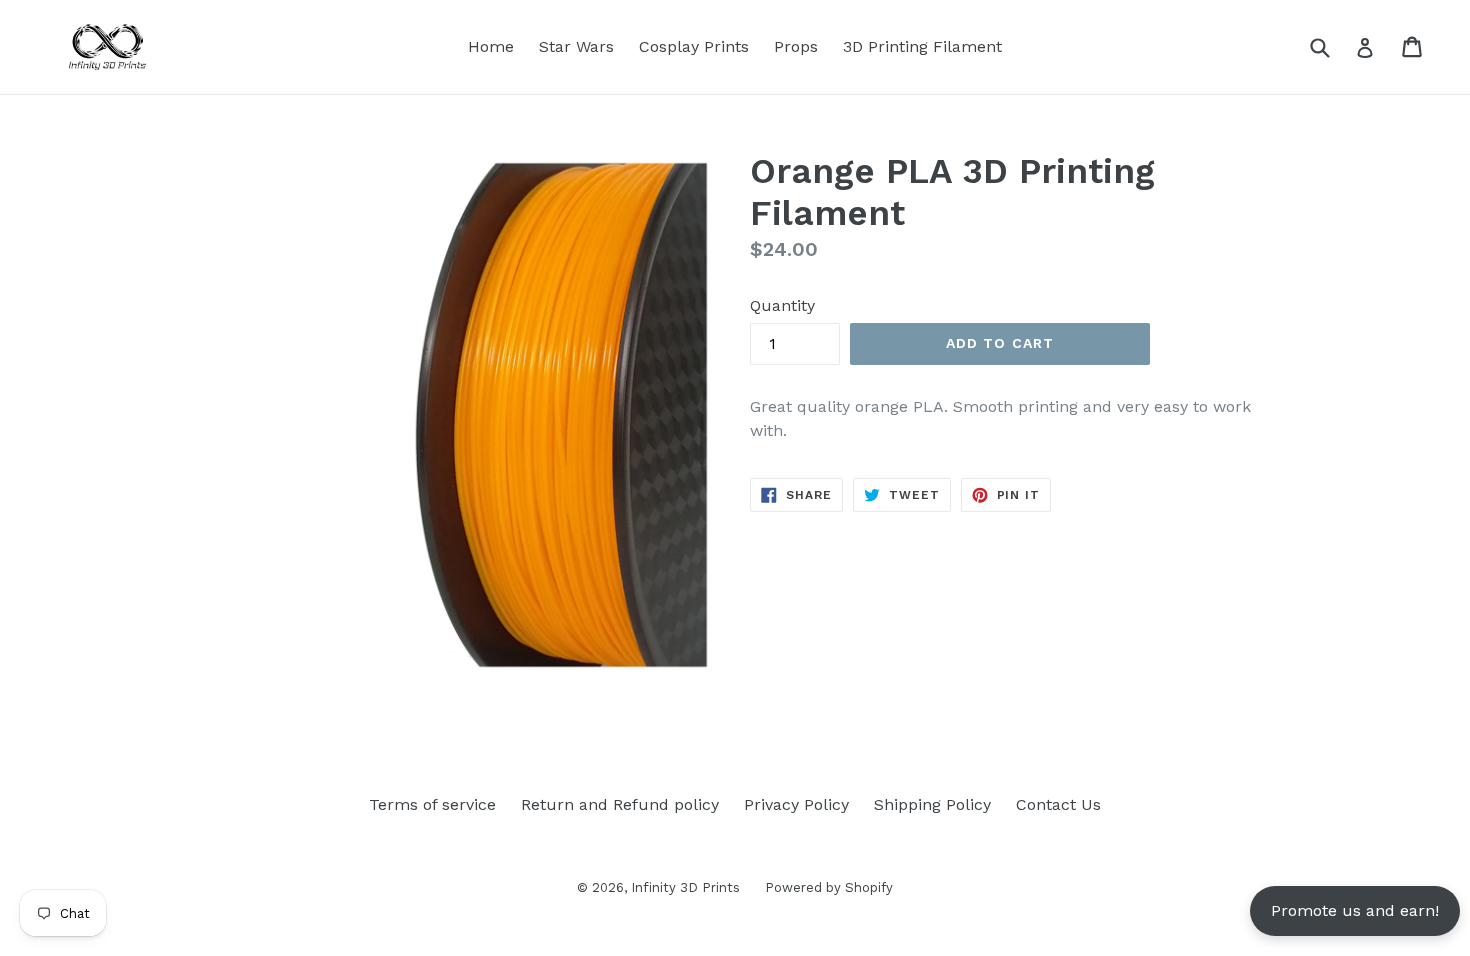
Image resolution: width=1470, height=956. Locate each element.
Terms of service (432, 804)
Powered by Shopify (829, 887)
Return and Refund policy (620, 804)
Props (796, 46)
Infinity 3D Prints (685, 887)
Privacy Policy (796, 804)
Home (491, 46)
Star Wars (576, 46)
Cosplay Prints (694, 46)
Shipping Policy (932, 804)
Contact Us (1058, 804)
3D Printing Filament (922, 46)
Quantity (782, 305)
